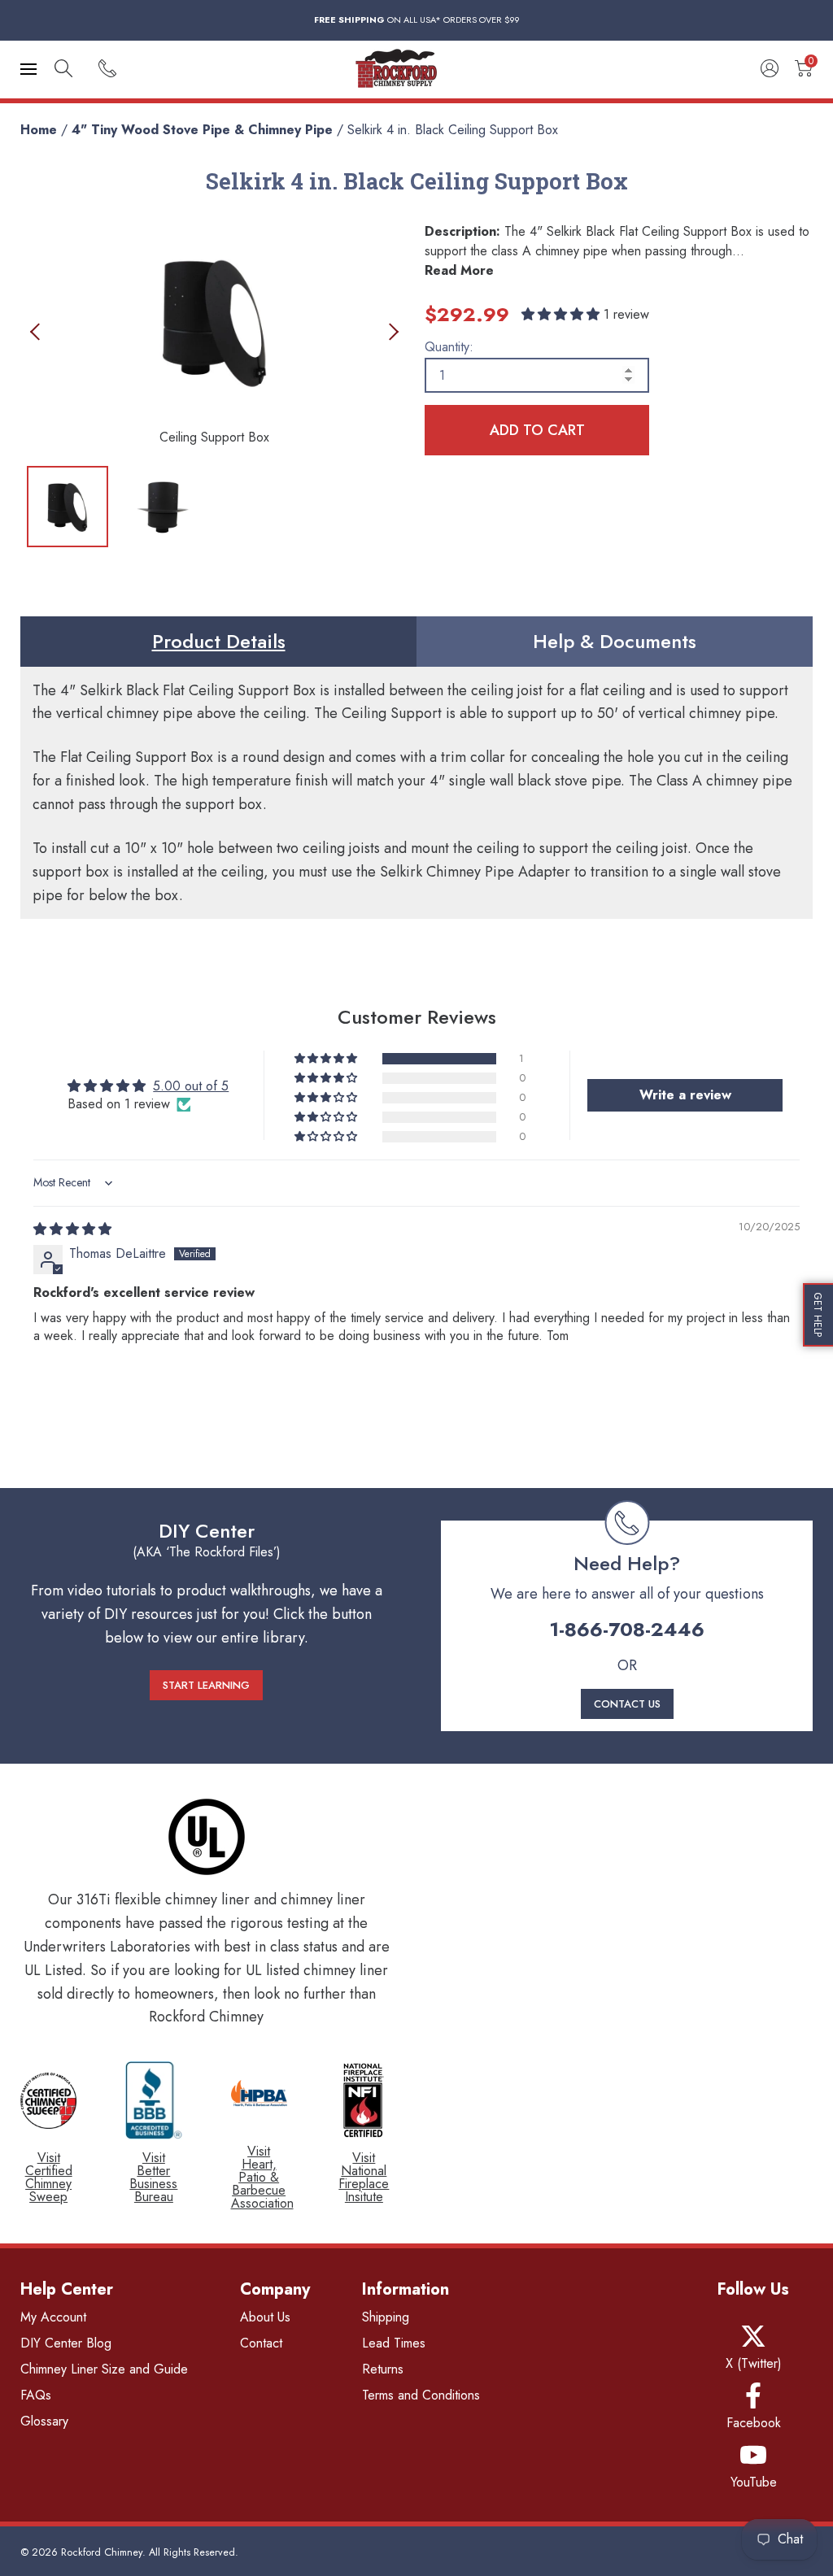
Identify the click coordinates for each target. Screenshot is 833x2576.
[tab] (218, 642)
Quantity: (449, 347)
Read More (459, 270)
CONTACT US (627, 1704)
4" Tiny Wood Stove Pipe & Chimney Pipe (202, 130)
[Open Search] (63, 70)
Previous (39, 331)
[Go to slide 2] (162, 507)
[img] (72, 1229)
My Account (53, 2317)
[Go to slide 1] (68, 507)
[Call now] (107, 70)
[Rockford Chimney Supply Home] (416, 70)
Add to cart (537, 430)
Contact (261, 2343)
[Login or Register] (770, 70)
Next (390, 331)
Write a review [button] (685, 1095)
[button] (563, 314)
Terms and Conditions (421, 2395)
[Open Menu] (28, 69)
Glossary (44, 2421)
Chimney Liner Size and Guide (104, 2369)
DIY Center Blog (66, 2343)
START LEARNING (206, 1685)
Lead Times (394, 2343)
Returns (383, 2369)
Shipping (386, 2317)
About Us (265, 2317)
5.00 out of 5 (191, 1086)
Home (39, 130)
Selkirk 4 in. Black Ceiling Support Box (453, 130)
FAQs (36, 2395)
